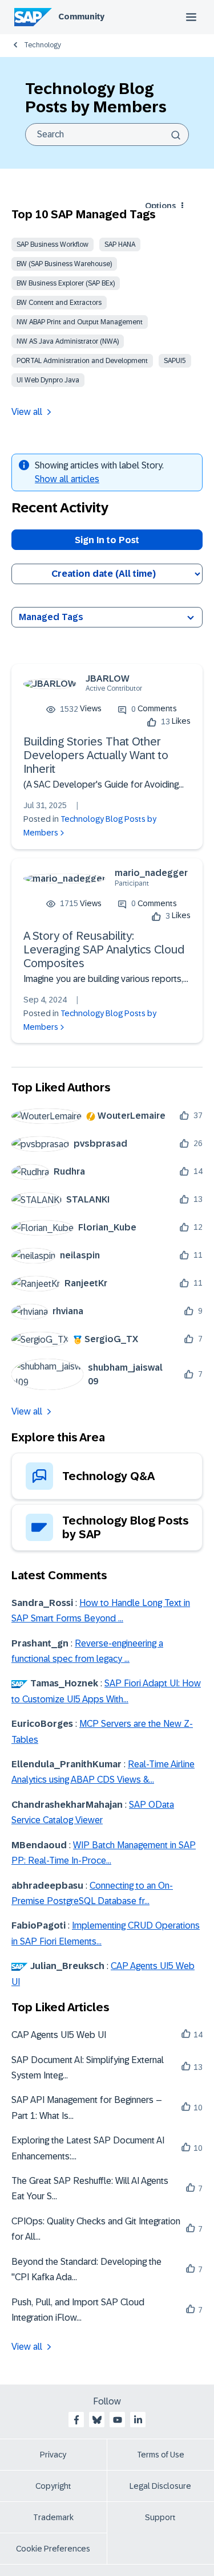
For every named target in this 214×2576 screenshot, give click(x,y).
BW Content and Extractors (59, 303)
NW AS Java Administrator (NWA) (68, 341)
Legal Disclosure (160, 2486)
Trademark (53, 2517)
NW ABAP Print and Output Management (80, 322)
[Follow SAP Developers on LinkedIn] (138, 2420)
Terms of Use (161, 2455)
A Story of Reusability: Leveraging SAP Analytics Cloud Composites (104, 949)
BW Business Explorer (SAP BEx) (66, 283)
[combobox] (107, 134)
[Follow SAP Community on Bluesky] (97, 2420)
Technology (43, 45)
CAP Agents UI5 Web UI (59, 2035)
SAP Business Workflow (53, 244)
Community (81, 17)
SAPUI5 (175, 361)
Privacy (53, 2455)
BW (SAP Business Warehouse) (64, 264)
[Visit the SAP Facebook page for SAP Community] (76, 2420)
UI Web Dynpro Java (48, 380)
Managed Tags (51, 617)
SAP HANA (120, 244)
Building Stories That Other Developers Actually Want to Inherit (96, 755)
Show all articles (67, 479)
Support (160, 2517)
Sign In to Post (107, 540)
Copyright (53, 2486)
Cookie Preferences (53, 2549)
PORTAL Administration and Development (82, 361)
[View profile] (50, 684)
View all (27, 412)
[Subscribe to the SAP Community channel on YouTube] (118, 2420)
